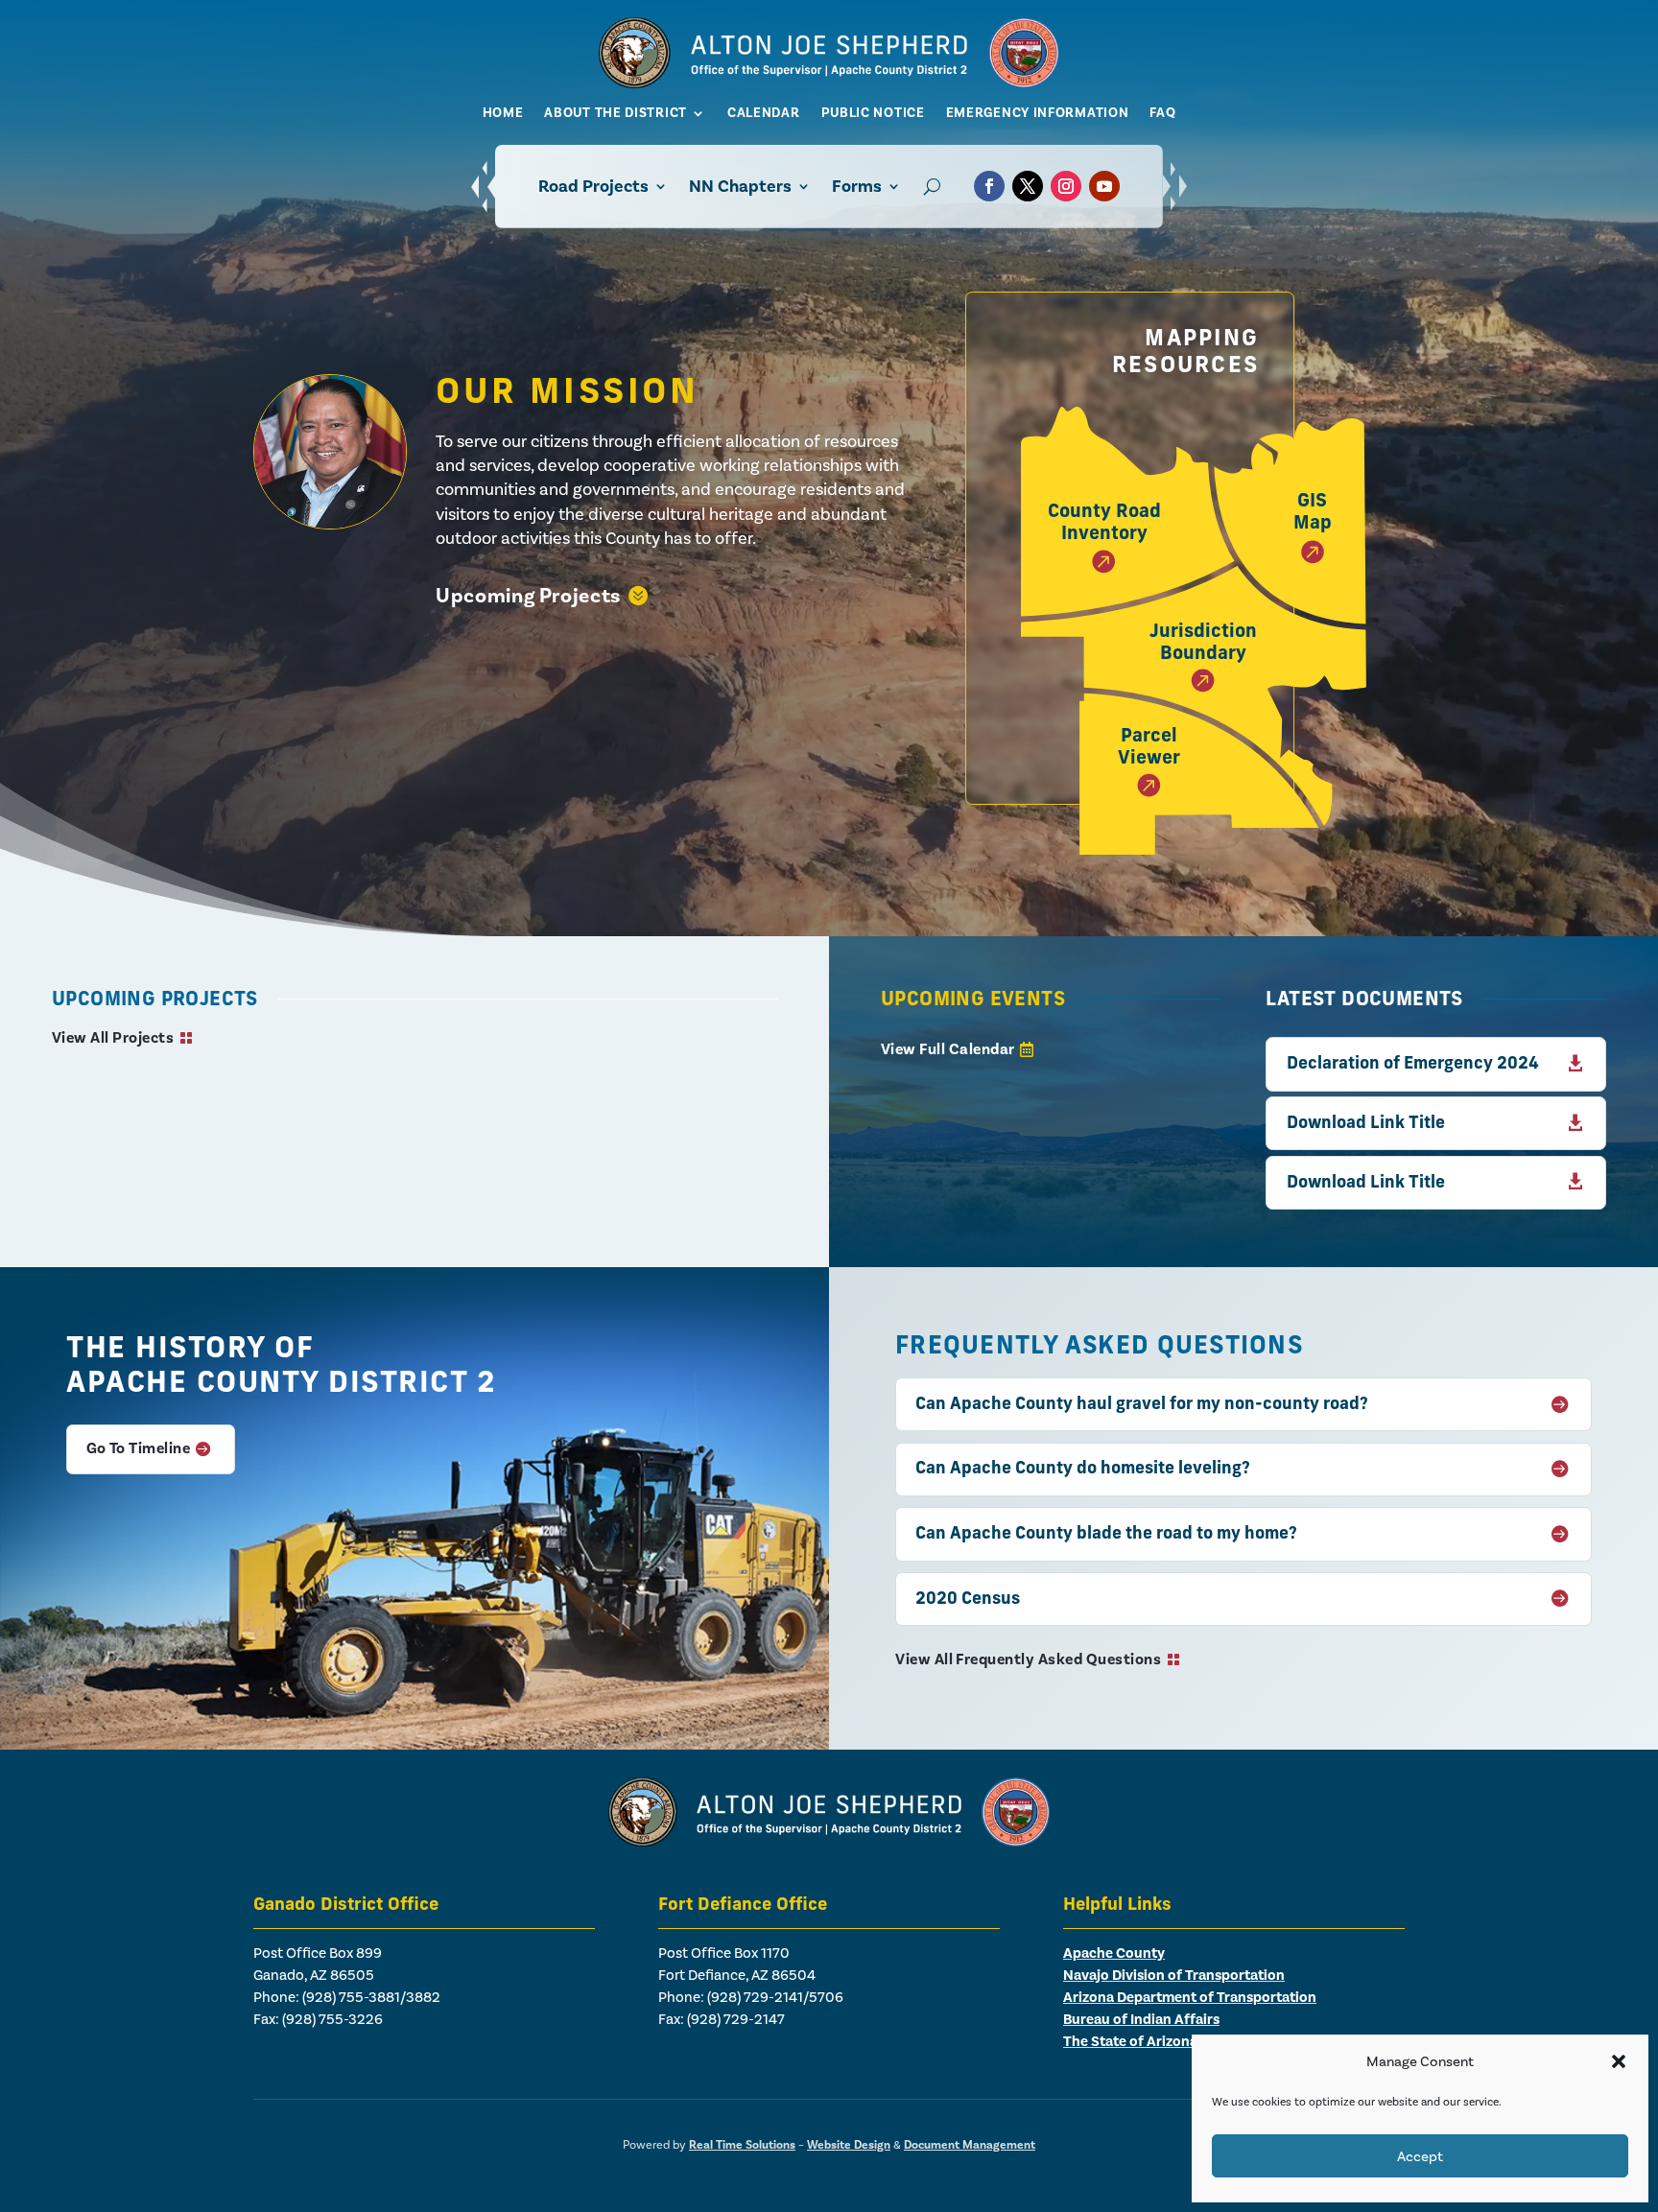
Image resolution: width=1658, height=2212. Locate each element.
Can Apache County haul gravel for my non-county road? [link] (1142, 1405)
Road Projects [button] (593, 186)
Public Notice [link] (873, 113)
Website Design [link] (849, 2145)
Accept (1420, 2156)
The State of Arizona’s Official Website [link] (1189, 2041)
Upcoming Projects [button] (528, 596)
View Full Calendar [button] (948, 1049)
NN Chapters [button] (740, 186)
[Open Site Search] (932, 186)
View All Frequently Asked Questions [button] (1028, 1659)
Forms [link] (857, 186)
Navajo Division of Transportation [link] (1174, 1975)
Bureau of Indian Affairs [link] (1141, 2019)
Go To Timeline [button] (139, 1448)
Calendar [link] (764, 113)
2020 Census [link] (968, 1600)
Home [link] (503, 113)
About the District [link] (616, 113)
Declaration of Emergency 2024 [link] (1413, 1064)
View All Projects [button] (113, 1038)
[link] (829, 82)
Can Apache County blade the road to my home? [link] (1106, 1534)
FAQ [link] (1162, 113)
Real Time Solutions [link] (742, 2145)
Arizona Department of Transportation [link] (1190, 1997)
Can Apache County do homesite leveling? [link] (1083, 1469)
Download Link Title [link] (1366, 1124)
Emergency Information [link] (1038, 113)
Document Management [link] (970, 2145)
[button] (1619, 2061)
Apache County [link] (1114, 1953)
